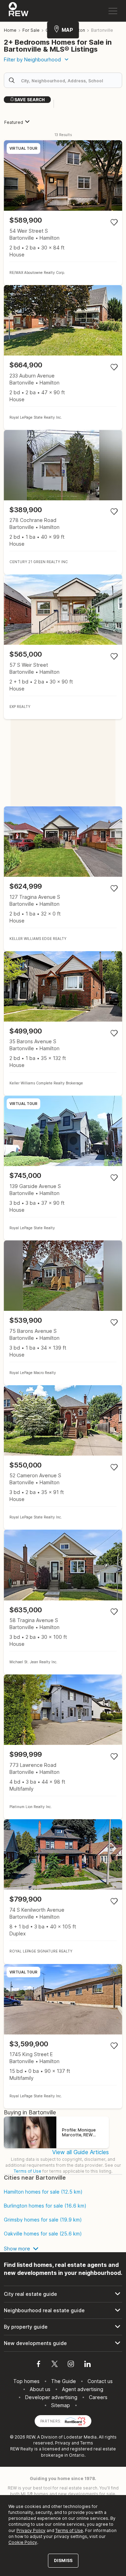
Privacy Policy (31, 2530)
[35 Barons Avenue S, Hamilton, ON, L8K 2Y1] (63, 1024)
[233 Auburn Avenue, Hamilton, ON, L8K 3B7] (63, 357)
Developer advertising (51, 2397)
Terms (87, 2443)
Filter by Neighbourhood (32, 59)
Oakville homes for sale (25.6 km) (43, 2234)
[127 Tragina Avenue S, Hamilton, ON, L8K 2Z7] (63, 879)
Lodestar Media (80, 2437)
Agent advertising (83, 2389)
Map (67, 30)
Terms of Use (27, 2171)
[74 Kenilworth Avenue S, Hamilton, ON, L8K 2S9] (63, 1892)
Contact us (100, 2381)
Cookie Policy (23, 2542)
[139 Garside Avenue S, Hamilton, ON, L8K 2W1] (63, 1168)
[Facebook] (38, 2365)
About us (40, 2389)
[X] (55, 2365)
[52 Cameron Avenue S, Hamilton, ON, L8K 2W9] (63, 1458)
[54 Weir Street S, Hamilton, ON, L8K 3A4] (63, 213)
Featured (14, 122)
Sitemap (61, 2405)
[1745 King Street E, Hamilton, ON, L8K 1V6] (63, 2036)
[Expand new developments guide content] (63, 2343)
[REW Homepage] (19, 11)
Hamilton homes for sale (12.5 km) (43, 2192)
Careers (98, 2397)
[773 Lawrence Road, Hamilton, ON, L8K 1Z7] (63, 1747)
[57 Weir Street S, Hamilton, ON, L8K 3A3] (63, 647)
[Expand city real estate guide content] (63, 2294)
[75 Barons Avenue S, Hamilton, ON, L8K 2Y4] (63, 1313)
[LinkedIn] (87, 2365)
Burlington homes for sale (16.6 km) (45, 2206)
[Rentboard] (75, 2421)
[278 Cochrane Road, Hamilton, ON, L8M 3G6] (63, 502)
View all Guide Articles (80, 2152)
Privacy (63, 2443)
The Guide (64, 2381)
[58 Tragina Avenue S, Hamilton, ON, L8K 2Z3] (63, 1602)
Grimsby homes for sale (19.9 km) (43, 2220)
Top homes (26, 2381)
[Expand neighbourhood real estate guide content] (63, 2310)
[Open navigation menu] (113, 11)
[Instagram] (71, 2365)
